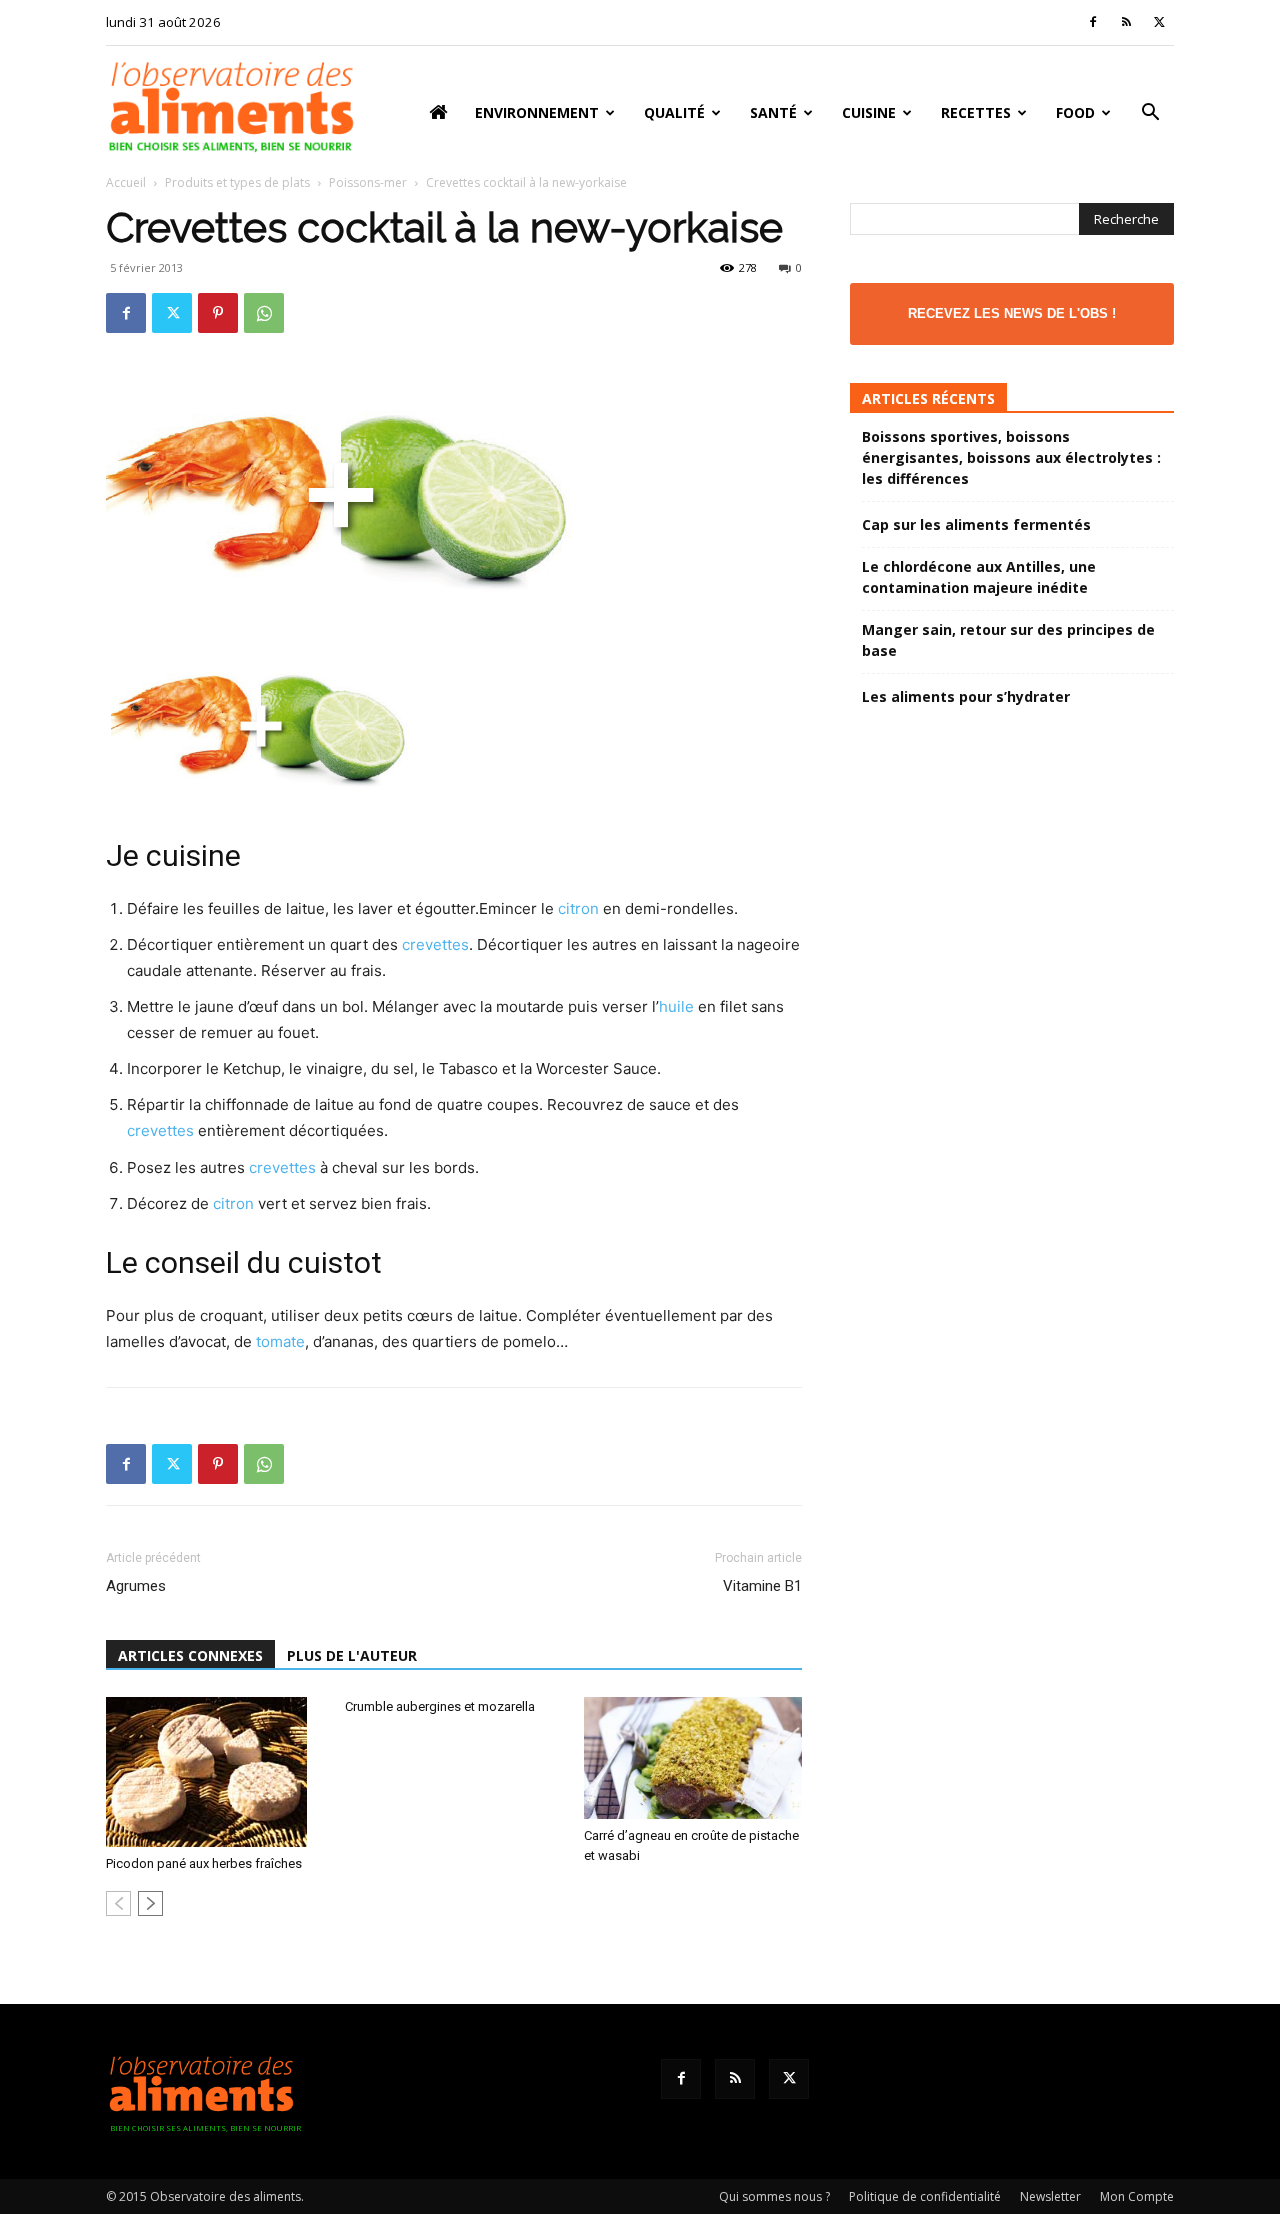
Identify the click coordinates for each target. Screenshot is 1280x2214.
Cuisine (869, 112)
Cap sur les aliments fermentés (976, 524)
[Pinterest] (218, 313)
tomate (280, 1341)
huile (676, 1006)
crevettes (435, 944)
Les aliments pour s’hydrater (966, 696)
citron (578, 908)
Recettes (976, 112)
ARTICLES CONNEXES (190, 1655)
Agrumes (136, 1586)
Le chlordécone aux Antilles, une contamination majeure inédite (979, 577)
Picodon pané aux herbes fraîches (204, 1863)
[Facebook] (1093, 22)
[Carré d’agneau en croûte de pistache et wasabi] (693, 1758)
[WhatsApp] (264, 313)
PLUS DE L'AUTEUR (352, 1655)
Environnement (537, 112)
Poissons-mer (368, 182)
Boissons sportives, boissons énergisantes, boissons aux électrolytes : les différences (1011, 457)
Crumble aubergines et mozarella (440, 1706)
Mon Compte (1137, 2196)
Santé (773, 112)
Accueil (126, 182)
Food (1075, 112)
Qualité (674, 112)
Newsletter (1050, 2196)
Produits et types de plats (237, 182)
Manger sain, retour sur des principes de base (1008, 640)
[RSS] (1126, 22)
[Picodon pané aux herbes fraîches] (215, 1772)
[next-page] (150, 1903)
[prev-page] (118, 1903)
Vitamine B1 (762, 1586)
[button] (1150, 114)
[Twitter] (1159, 22)
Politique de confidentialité (925, 2196)
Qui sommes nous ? (774, 2196)
